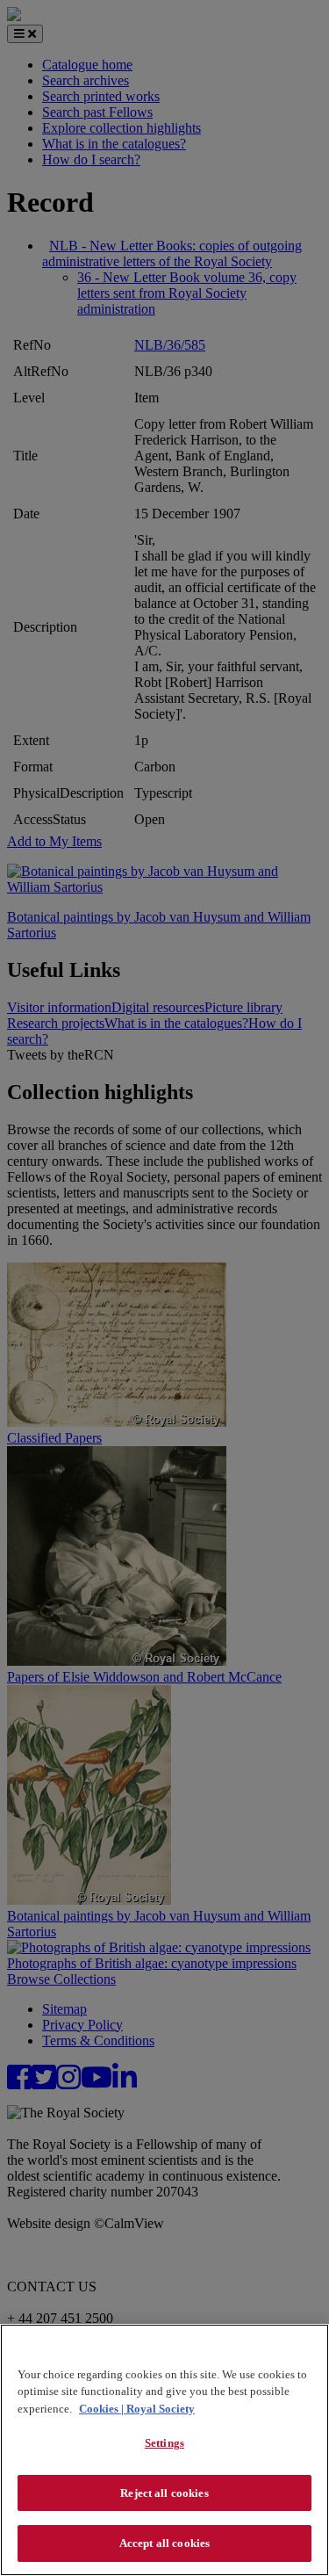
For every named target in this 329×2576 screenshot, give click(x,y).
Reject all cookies (164, 2493)
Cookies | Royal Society (137, 2409)
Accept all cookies (164, 2543)
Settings (164, 2443)
